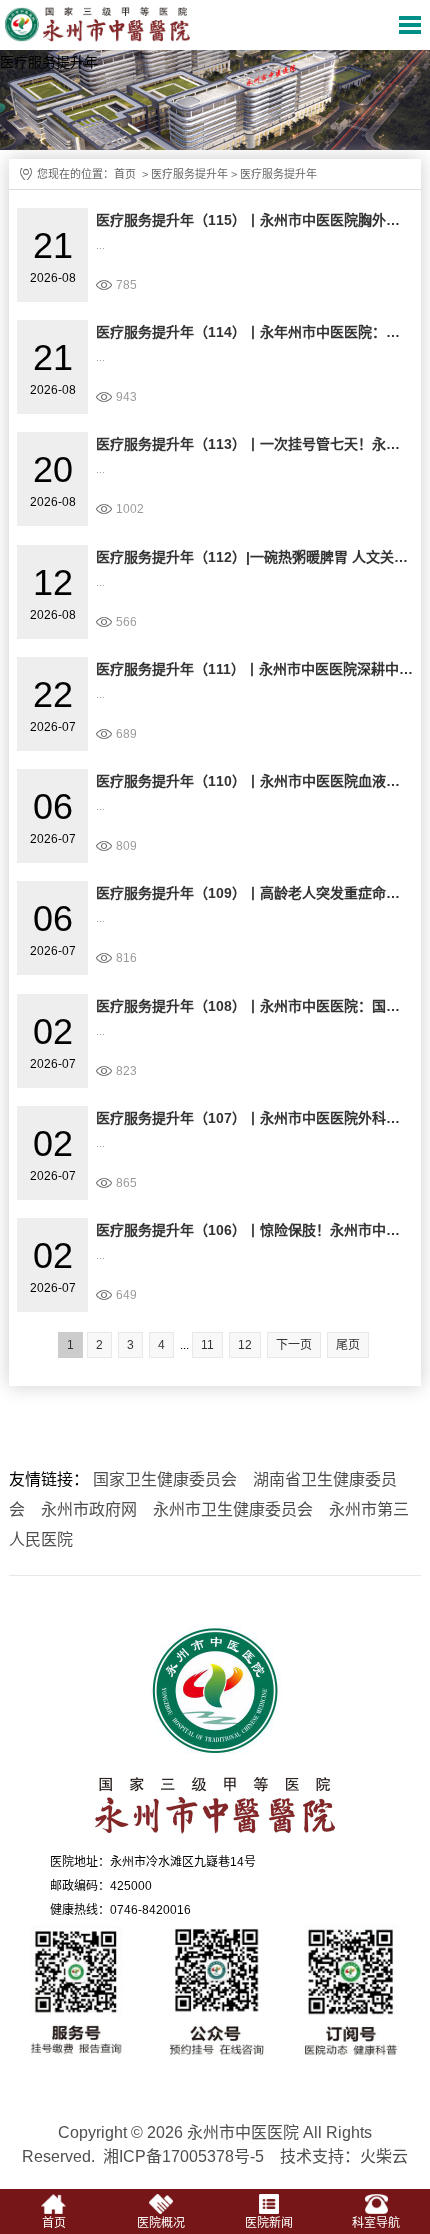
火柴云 (384, 2156)
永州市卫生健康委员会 (233, 1509)
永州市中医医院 (107, 24)
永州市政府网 (89, 1509)
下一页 (294, 1345)
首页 (125, 174)
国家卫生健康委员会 (165, 1479)
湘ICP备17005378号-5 (183, 2156)
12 (245, 1345)
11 (207, 1345)
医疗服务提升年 (189, 174)
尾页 (348, 1345)
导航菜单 (410, 25)
